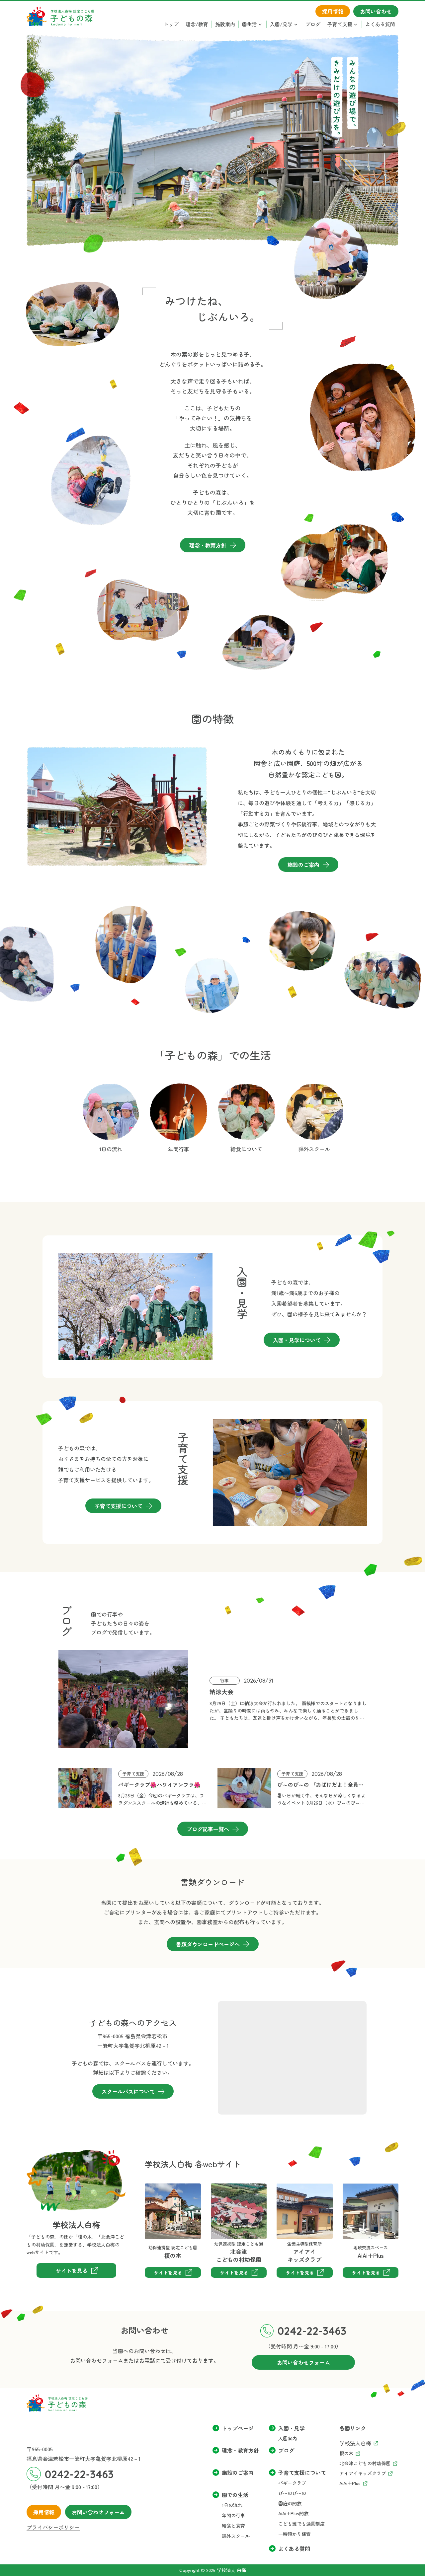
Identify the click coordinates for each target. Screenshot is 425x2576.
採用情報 (44, 2512)
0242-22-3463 (312, 2331)
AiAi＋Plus (355, 2188)
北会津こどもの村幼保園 (232, 2193)
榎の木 (153, 2188)
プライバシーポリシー (53, 2527)
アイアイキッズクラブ (293, 2193)
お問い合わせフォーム (98, 2512)
